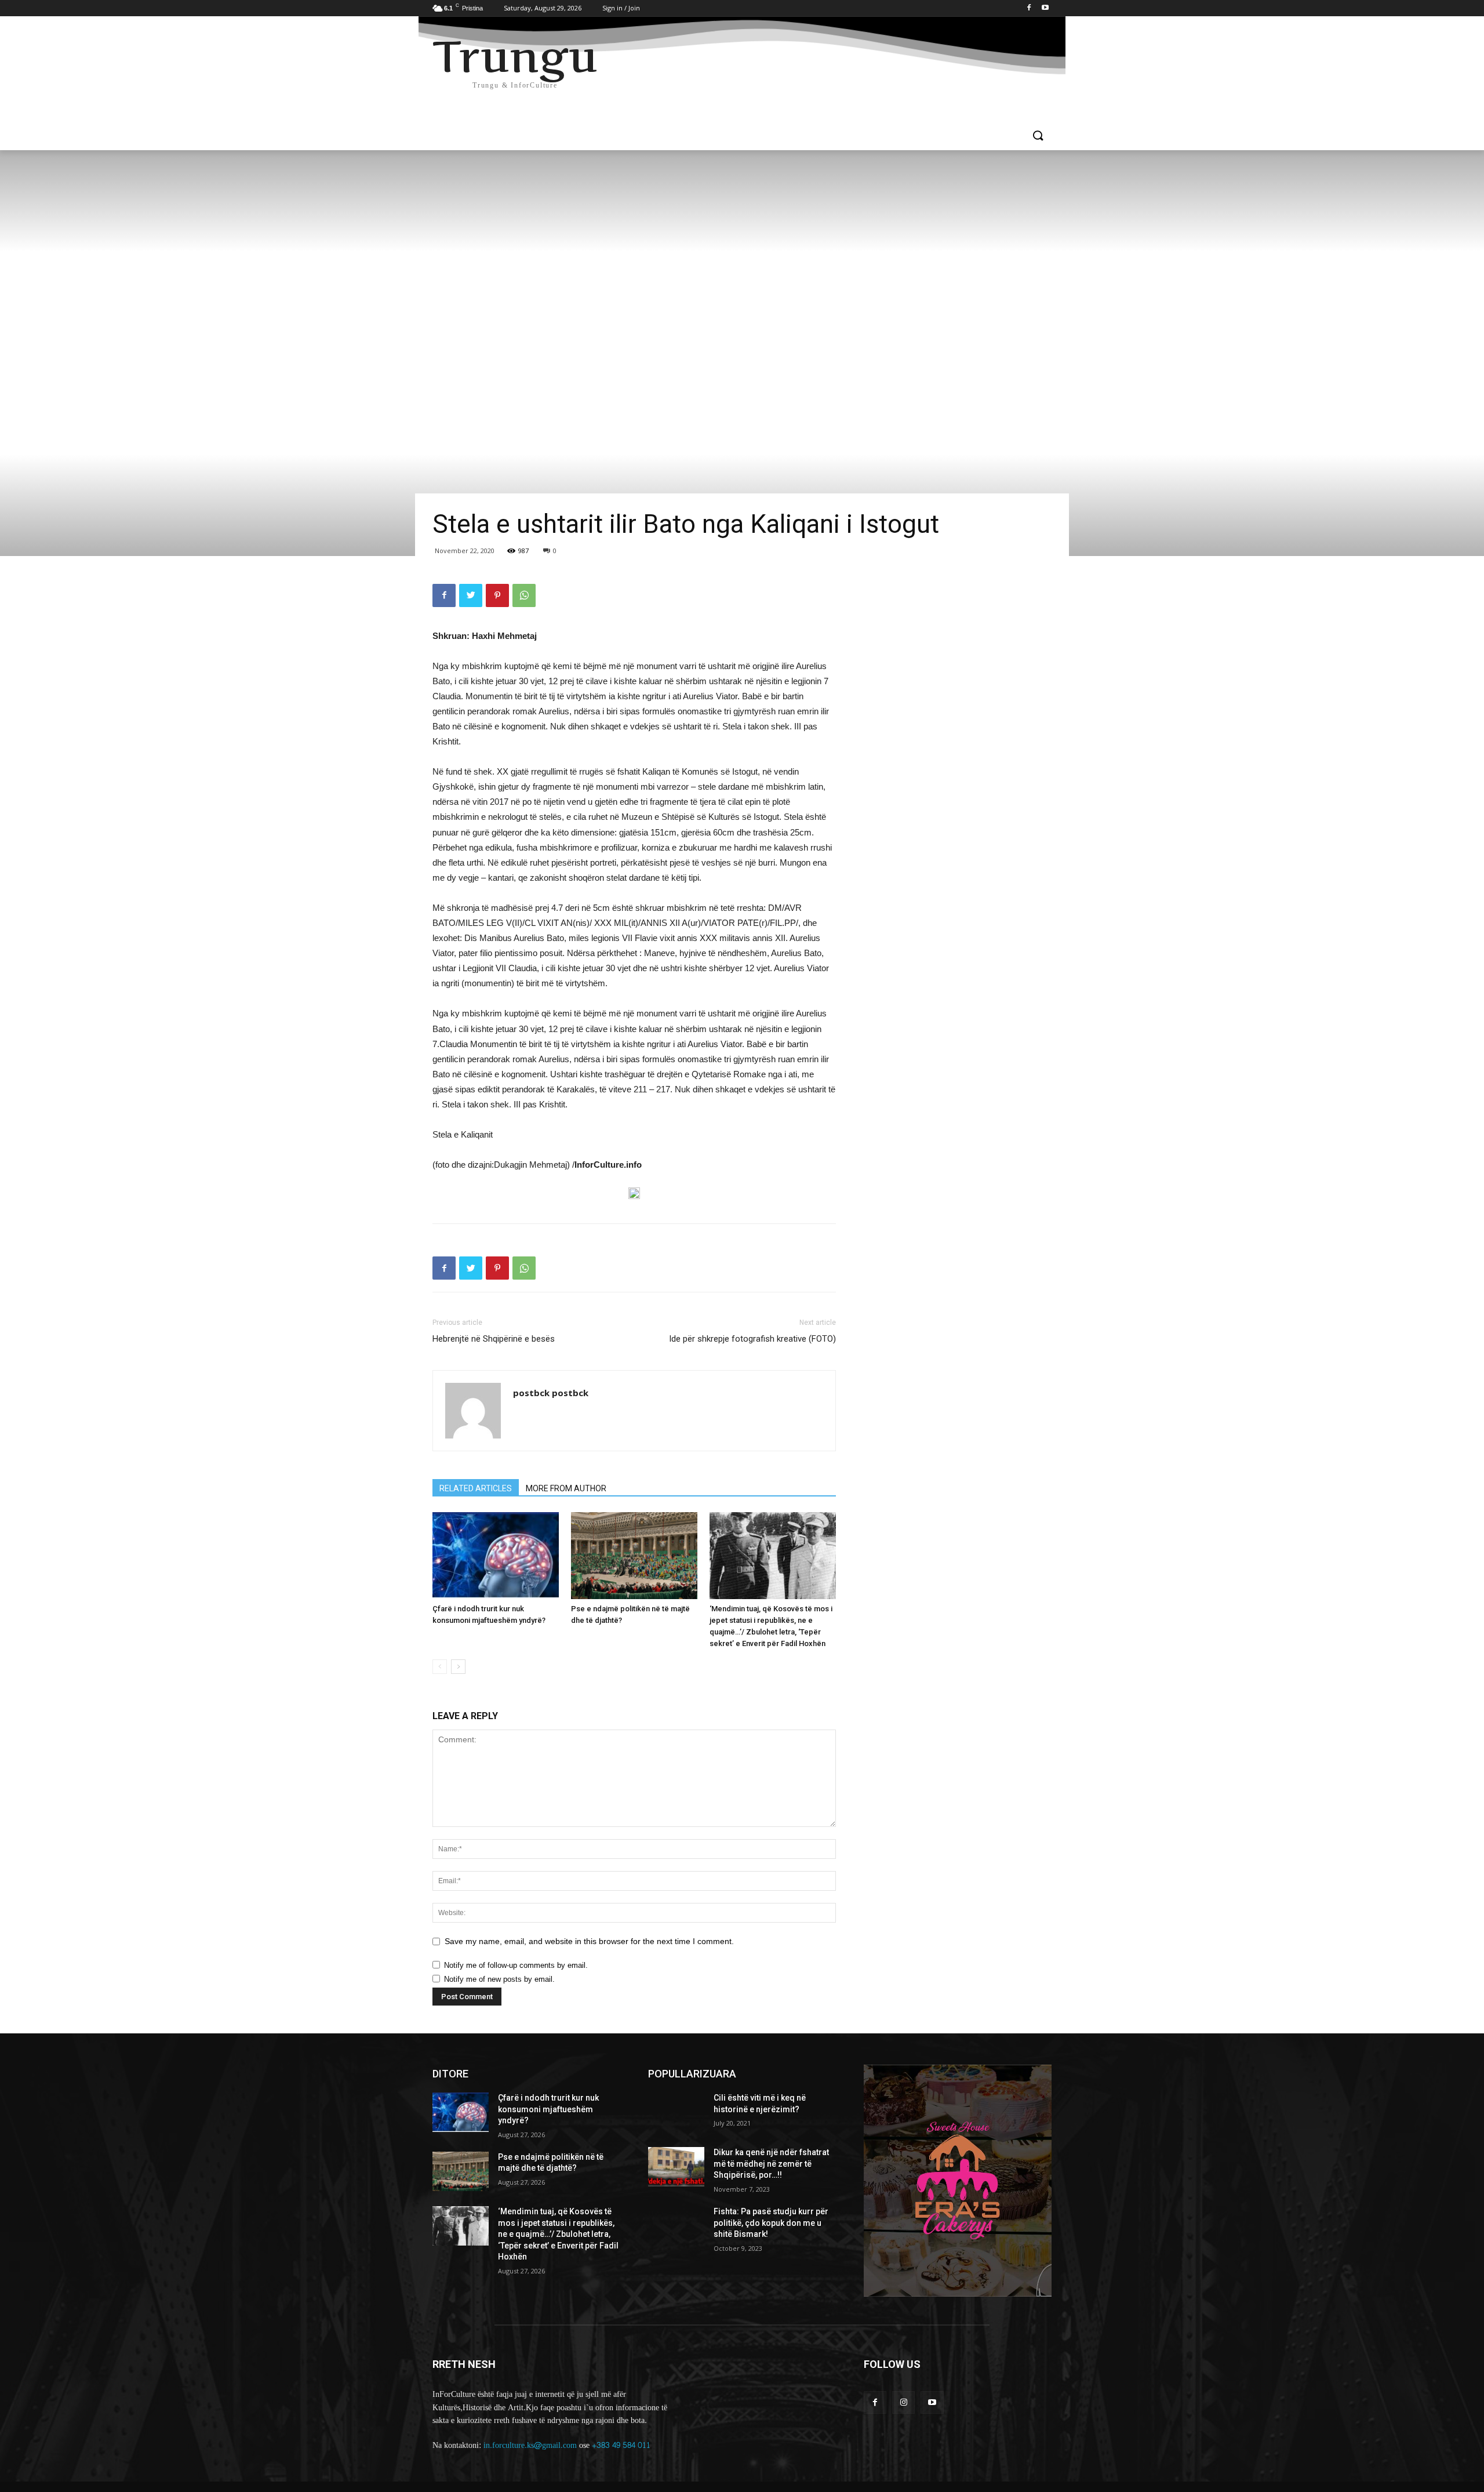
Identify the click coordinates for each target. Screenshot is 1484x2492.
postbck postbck (551, 1393)
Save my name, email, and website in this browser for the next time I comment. (589, 1941)
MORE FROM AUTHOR (566, 1488)
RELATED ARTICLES (476, 1488)
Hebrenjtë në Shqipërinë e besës (494, 1339)
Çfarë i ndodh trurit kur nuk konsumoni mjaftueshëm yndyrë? (548, 2109)
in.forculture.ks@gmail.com (530, 2445)
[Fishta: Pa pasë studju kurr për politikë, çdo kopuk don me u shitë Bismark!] (676, 2226)
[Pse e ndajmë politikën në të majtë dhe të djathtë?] (634, 1556)
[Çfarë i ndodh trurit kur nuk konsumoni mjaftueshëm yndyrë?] (496, 1556)
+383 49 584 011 (621, 2445)
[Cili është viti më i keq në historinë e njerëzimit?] (676, 2112)
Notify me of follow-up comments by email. (516, 1965)
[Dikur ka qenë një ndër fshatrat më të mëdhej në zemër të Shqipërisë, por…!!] (676, 2167)
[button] (1038, 136)
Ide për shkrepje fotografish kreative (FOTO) (752, 1339)
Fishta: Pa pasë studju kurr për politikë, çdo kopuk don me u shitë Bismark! (771, 2223)
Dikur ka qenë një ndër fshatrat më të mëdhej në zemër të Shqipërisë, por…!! (771, 2164)
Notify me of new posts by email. (499, 1979)
